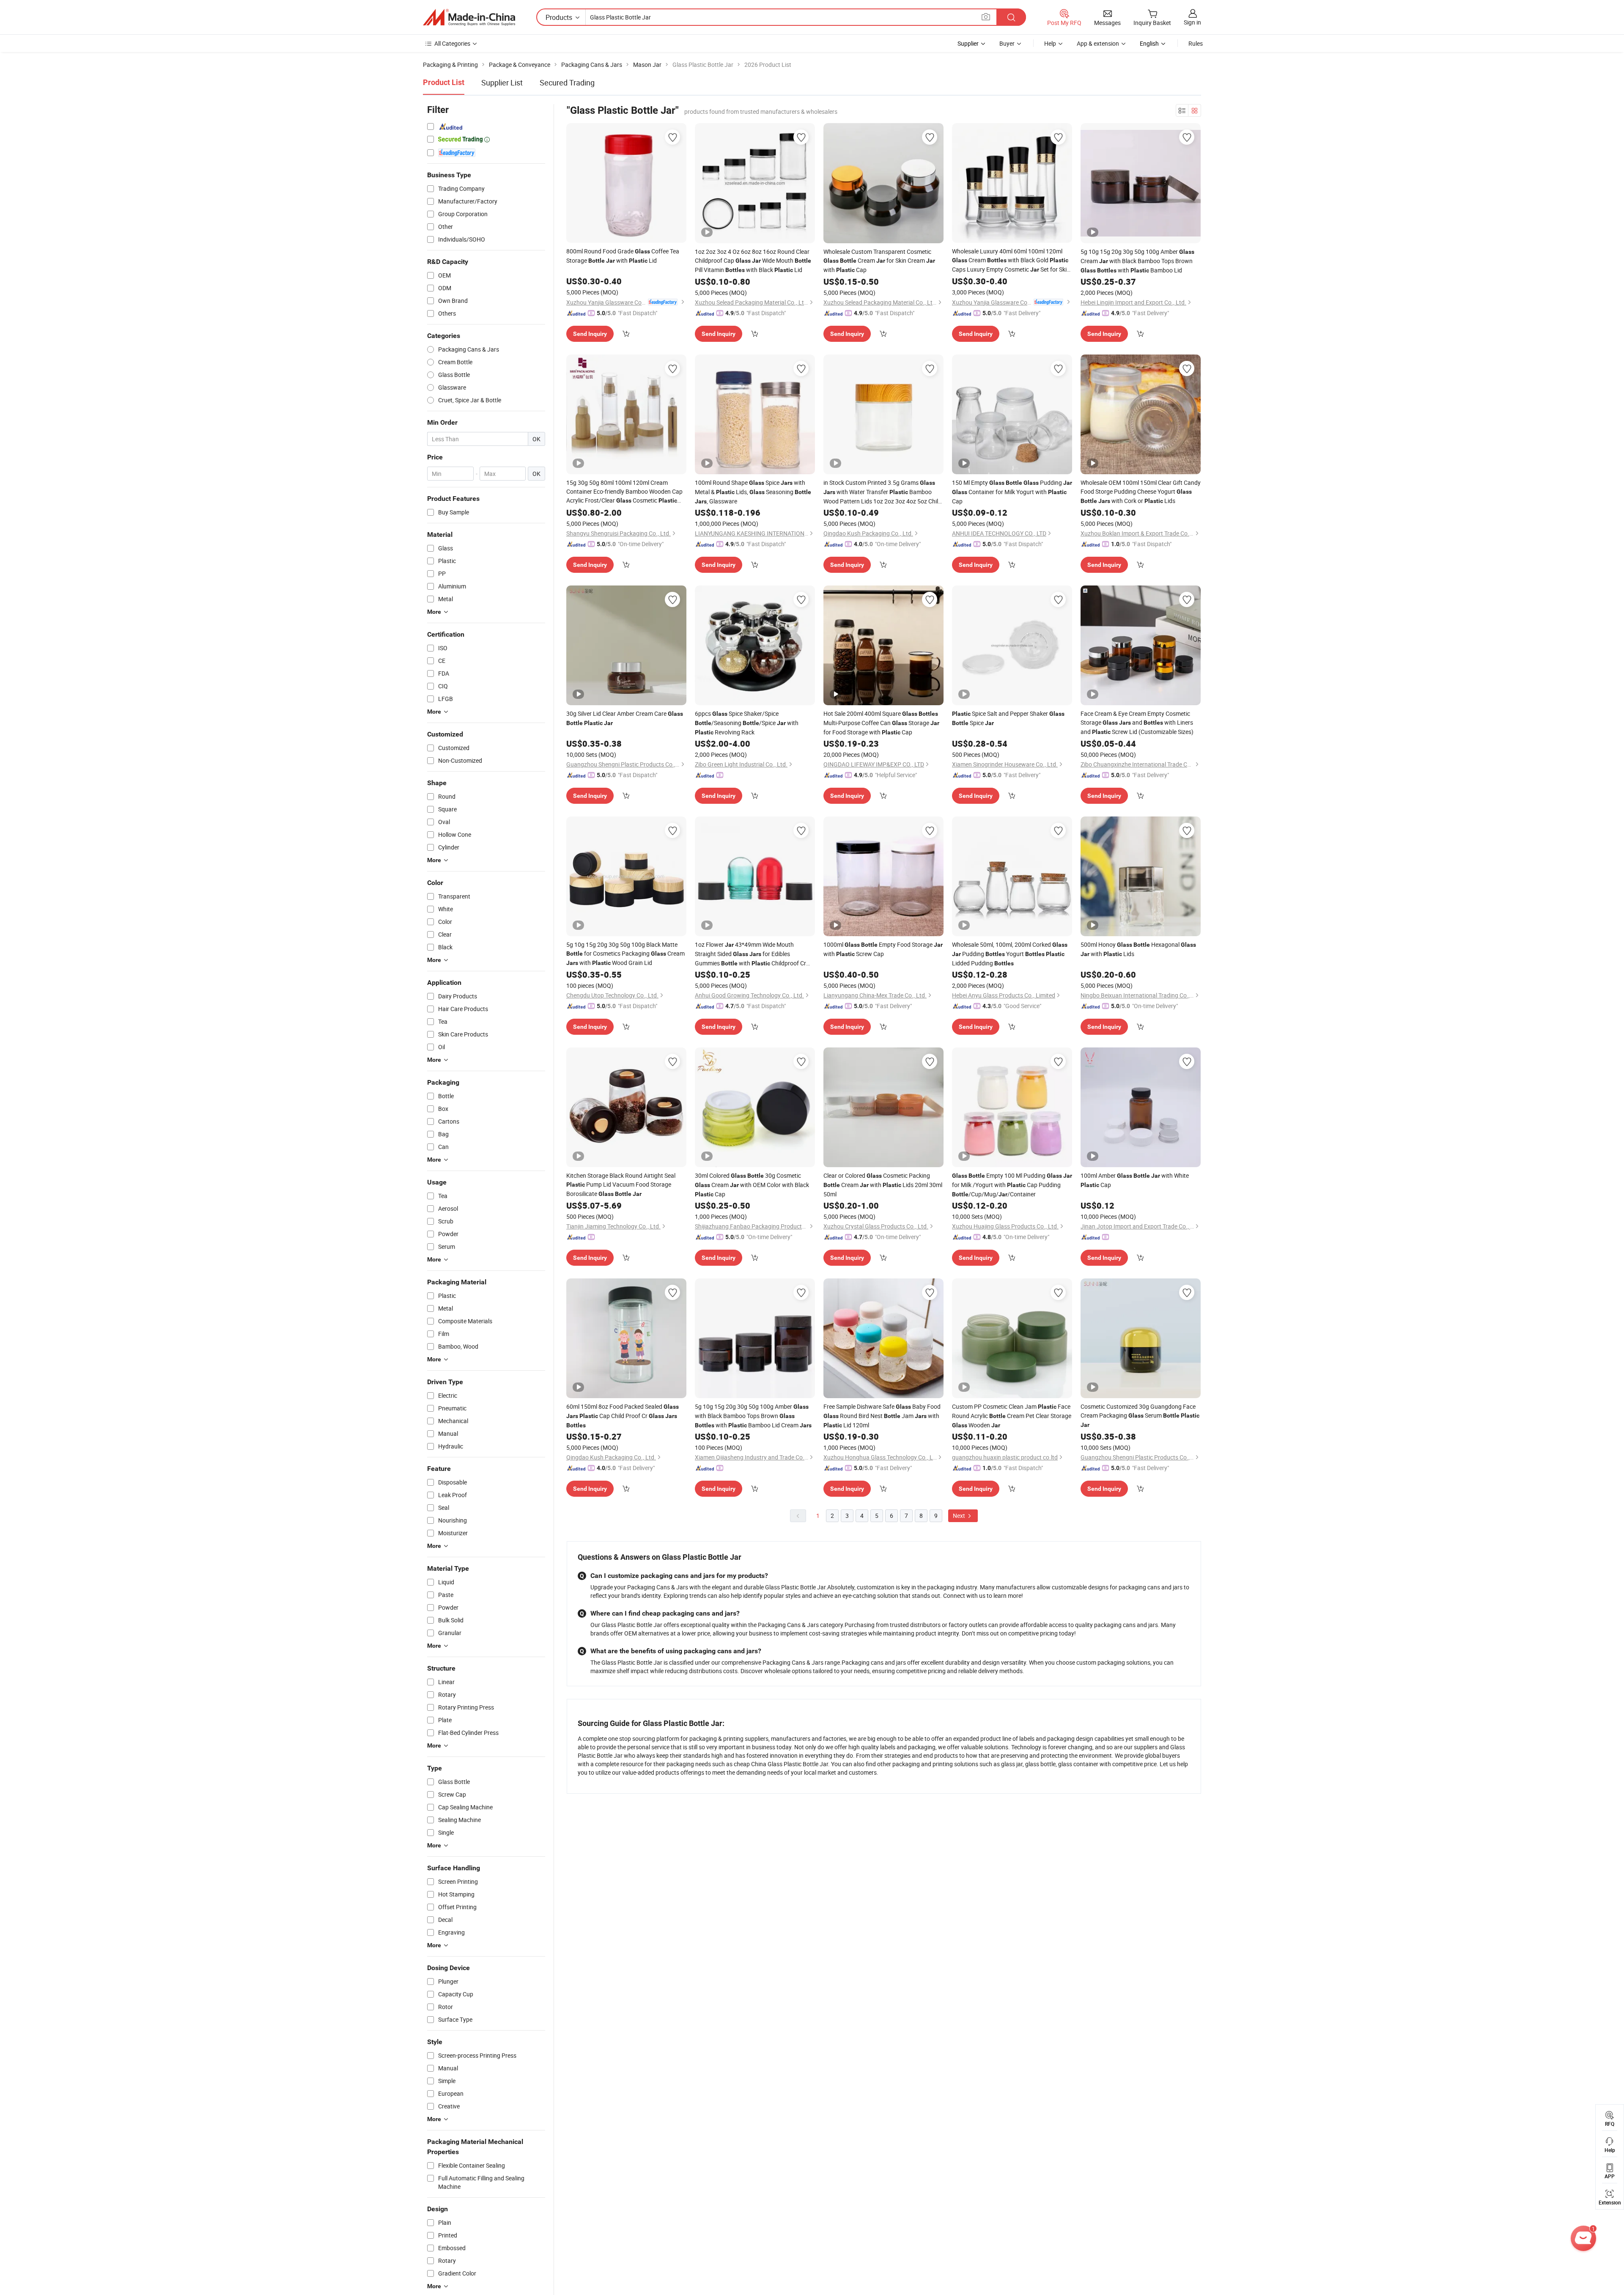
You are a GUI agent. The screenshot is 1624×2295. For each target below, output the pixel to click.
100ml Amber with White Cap (1135, 1180)
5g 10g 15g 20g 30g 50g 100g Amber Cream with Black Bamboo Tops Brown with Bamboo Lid (1137, 261)
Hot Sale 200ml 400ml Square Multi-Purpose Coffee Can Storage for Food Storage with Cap (881, 723)
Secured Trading (567, 82)
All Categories (452, 43)
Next (960, 1516)
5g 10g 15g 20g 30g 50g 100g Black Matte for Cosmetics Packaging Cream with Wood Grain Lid (625, 954)
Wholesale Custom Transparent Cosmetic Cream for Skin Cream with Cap (879, 261)
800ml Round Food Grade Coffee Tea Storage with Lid (623, 256)
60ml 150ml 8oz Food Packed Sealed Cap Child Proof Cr (623, 1415)
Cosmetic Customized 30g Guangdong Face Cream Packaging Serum (1140, 1415)
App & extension (1098, 43)
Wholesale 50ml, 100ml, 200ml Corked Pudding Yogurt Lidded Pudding (1010, 954)
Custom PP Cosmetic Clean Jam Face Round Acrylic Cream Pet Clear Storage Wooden (1012, 1416)
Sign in (1192, 22)
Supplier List (502, 82)
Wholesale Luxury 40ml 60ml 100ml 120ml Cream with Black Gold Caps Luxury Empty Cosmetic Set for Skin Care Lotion (1011, 261)
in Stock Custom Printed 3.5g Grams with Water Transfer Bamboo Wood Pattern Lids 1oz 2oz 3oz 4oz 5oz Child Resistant (882, 492)
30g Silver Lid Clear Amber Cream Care (625, 718)
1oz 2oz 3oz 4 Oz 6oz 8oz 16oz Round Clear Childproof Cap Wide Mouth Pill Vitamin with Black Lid (753, 261)
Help (1050, 43)
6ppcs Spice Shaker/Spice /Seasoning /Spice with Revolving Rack (747, 723)
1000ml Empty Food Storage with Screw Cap (883, 949)
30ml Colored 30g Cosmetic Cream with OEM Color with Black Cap (752, 1185)
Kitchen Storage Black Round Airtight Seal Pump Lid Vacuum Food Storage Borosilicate (621, 1185)
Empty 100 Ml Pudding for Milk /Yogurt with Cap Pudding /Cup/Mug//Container (1012, 1185)
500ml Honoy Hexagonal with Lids (1138, 949)
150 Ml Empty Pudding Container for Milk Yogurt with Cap (1012, 492)
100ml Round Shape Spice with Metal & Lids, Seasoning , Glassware (753, 492)
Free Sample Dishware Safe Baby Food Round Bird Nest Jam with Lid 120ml (882, 1416)
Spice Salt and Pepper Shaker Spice (1008, 718)
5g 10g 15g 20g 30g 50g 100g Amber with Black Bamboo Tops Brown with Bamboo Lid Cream (753, 1416)
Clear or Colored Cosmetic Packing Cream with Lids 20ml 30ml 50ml (883, 1185)
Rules (1196, 43)
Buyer (1007, 43)
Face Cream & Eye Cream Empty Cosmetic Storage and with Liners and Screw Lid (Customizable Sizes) (1137, 723)
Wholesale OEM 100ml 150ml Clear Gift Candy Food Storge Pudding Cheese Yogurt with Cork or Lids (1141, 492)
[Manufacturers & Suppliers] (469, 17)
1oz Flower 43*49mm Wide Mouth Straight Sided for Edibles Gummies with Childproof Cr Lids (750, 954)
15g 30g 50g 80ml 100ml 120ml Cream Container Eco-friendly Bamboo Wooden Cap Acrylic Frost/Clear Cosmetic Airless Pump (624, 492)
